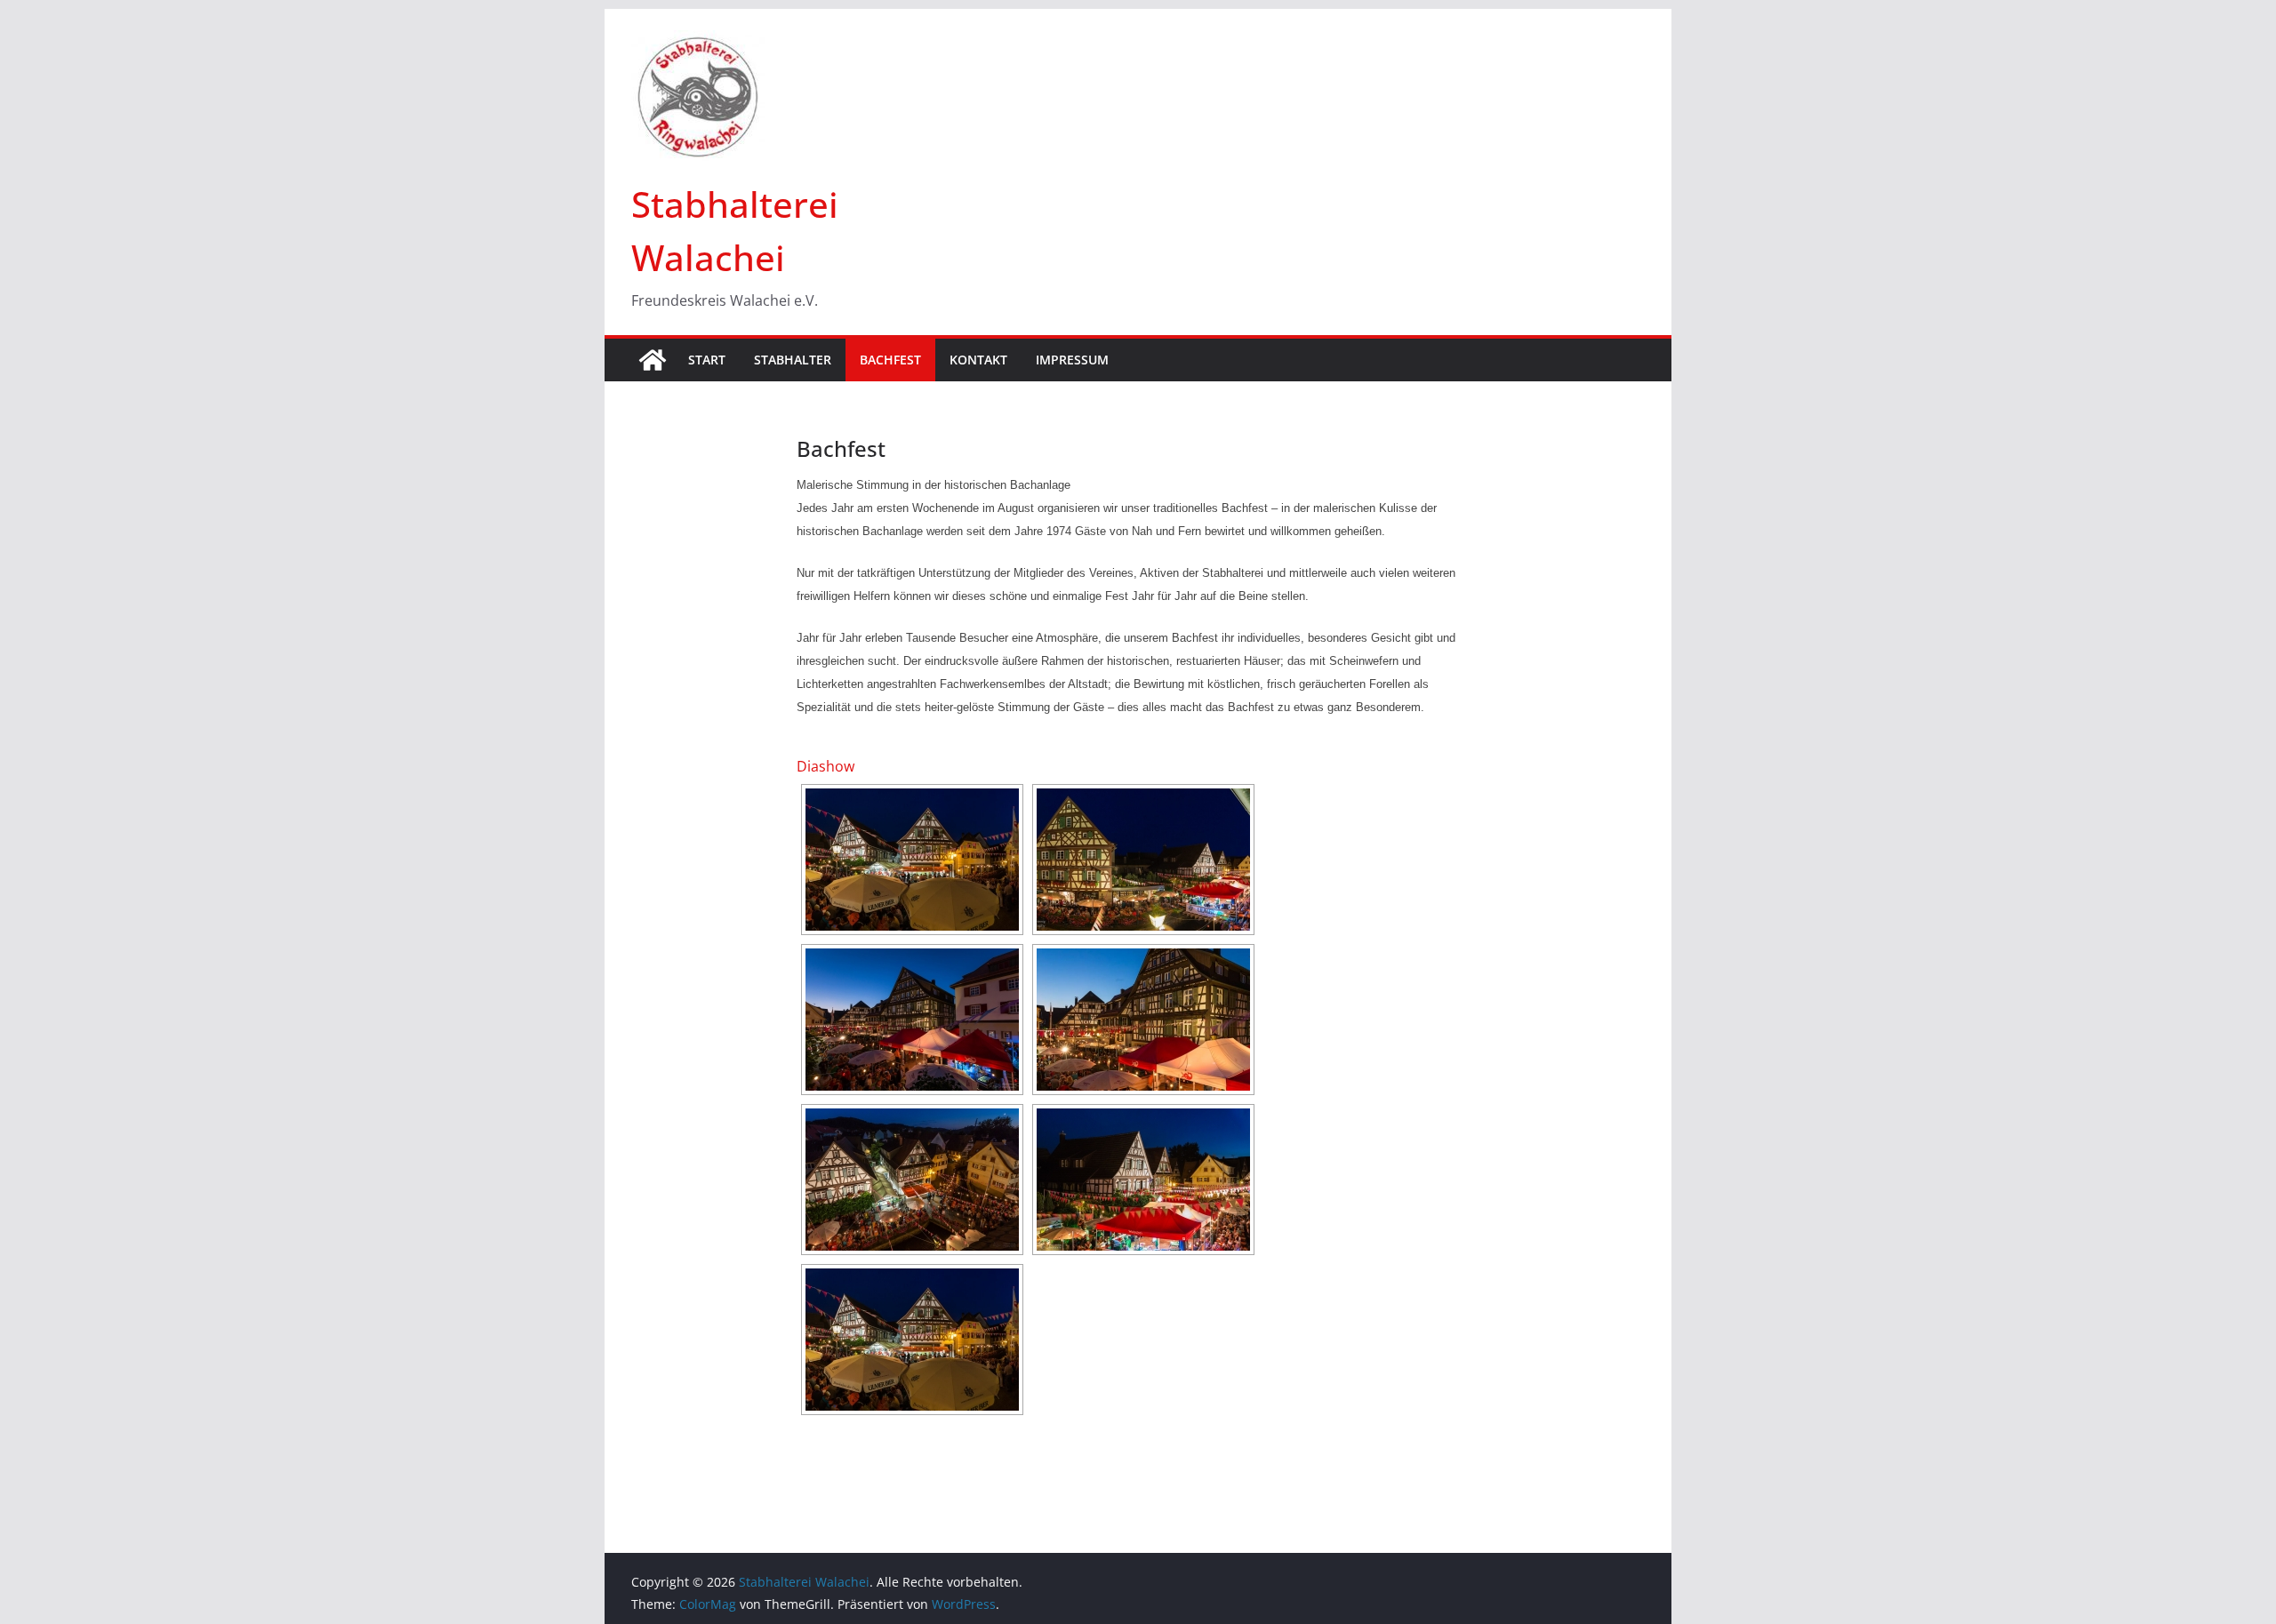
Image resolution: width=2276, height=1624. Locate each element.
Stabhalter (793, 360)
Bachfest (890, 360)
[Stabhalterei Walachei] (653, 360)
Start (707, 360)
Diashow (825, 766)
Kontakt (978, 360)
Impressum (1072, 360)
